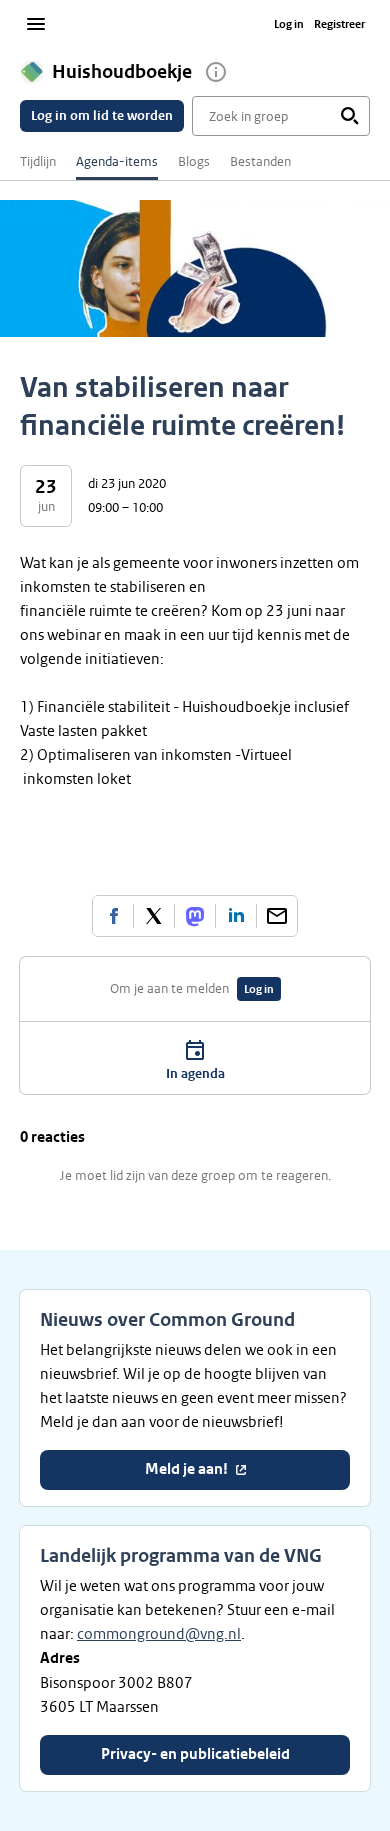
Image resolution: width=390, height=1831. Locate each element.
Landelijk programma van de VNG (181, 1556)
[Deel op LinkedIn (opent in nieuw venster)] (236, 916)
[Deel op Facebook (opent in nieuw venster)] (113, 916)
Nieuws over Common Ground (167, 1320)
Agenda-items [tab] (117, 161)
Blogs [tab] (194, 161)
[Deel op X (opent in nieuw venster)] (154, 916)
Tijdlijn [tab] (38, 161)
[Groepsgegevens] (216, 72)
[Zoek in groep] (350, 116)
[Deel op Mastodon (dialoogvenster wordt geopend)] (195, 916)
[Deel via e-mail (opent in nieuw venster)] (277, 916)
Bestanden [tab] (260, 161)
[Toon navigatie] (36, 24)
